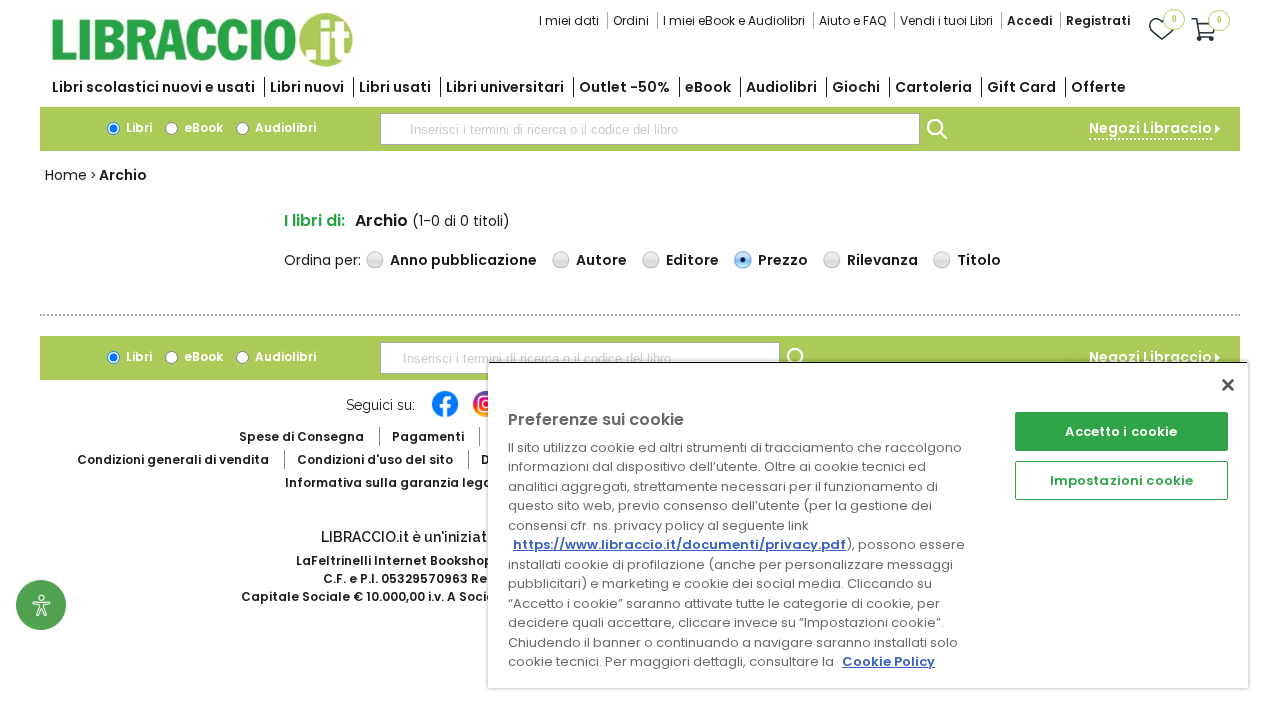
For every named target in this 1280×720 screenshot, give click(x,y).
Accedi (1029, 20)
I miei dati (569, 20)
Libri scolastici (153, 87)
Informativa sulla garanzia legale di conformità (440, 482)
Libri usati (395, 87)
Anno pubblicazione (463, 260)
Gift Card (1021, 87)
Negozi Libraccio (1150, 128)
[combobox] (650, 129)
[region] (868, 524)
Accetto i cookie (1121, 431)
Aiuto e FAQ (852, 20)
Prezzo (783, 260)
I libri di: (314, 220)
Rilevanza (882, 260)
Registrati (1098, 20)
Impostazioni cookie (1121, 480)
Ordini (631, 20)
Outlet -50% (624, 87)
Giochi (856, 87)
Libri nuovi (307, 87)
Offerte (1098, 87)
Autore (601, 260)
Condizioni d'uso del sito (375, 459)
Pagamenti (428, 436)
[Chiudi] (1228, 385)
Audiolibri (781, 87)
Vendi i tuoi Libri (946, 20)
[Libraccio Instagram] (486, 414)
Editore (692, 260)
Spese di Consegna (301, 436)
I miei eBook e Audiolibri (734, 20)
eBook (708, 87)
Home (66, 175)
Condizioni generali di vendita (173, 459)
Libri (137, 127)
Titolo (979, 260)
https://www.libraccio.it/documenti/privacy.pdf (679, 544)
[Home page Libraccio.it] (202, 62)
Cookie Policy (888, 661)
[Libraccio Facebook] (445, 414)
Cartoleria (933, 87)
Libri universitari (505, 87)
